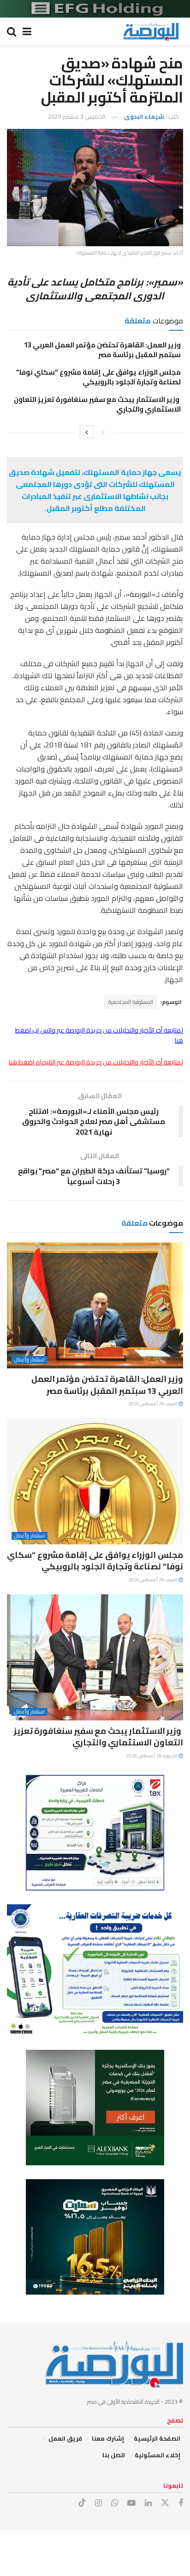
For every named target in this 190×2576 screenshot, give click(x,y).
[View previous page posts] (103, 432)
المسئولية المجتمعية (131, 1002)
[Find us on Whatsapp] (115, 2503)
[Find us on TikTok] (82, 2503)
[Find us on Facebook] (181, 2503)
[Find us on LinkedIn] (148, 2503)
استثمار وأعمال (30, 1360)
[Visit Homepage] (151, 31)
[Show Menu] (27, 31)
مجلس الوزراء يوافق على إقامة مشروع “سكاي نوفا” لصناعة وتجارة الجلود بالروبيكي (98, 377)
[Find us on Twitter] (165, 2503)
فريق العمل (65, 2438)
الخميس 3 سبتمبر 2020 (77, 116)
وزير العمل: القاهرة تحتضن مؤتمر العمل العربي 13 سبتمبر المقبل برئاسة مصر (102, 350)
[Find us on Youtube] (131, 2503)
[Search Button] (12, 31)
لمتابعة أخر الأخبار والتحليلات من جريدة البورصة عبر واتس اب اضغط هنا (99, 1035)
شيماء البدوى (144, 116)
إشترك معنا (108, 2438)
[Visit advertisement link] (95, 9)
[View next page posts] (87, 432)
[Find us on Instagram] (98, 2503)
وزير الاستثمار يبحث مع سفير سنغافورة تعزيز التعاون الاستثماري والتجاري (97, 404)
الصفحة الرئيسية (157, 2438)
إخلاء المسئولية (157, 2455)
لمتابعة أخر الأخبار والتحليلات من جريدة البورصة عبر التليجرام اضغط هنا (96, 1062)
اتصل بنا (114, 2455)
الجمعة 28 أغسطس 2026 (152, 1756)
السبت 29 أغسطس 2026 (153, 1404)
